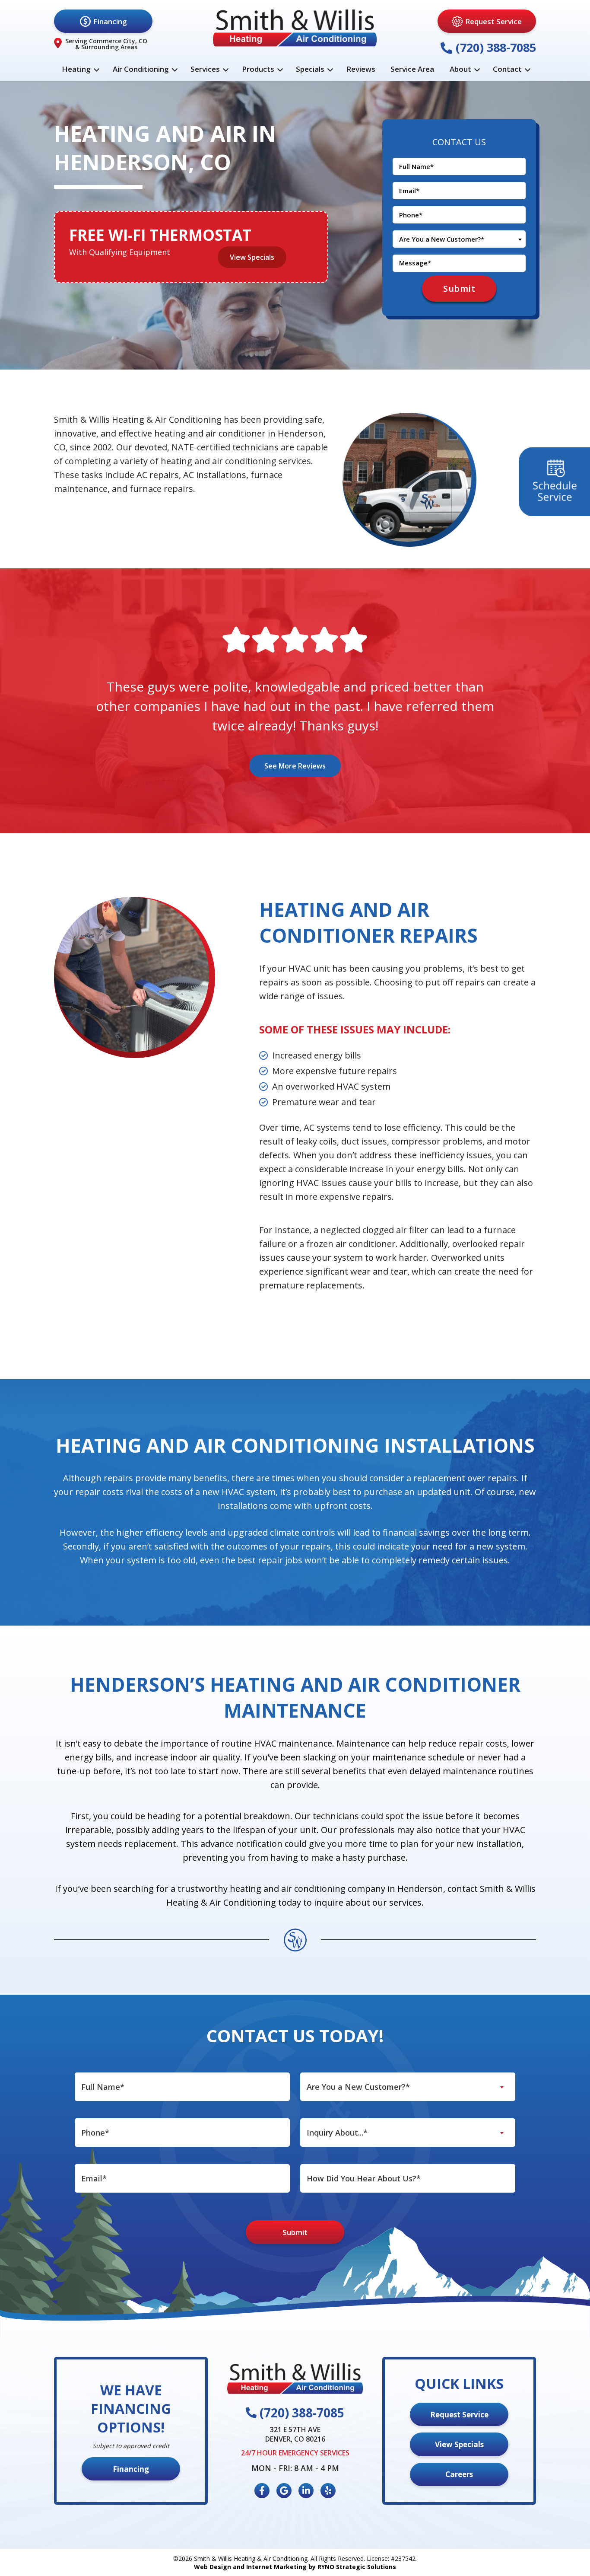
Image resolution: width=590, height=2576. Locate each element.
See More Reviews (295, 766)
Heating (76, 69)
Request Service (493, 21)
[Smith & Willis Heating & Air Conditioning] (295, 28)
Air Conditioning (141, 69)
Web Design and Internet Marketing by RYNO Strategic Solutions (295, 2567)
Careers (459, 2474)
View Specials (252, 257)
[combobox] (459, 239)
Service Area (412, 69)
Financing (110, 21)
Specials (310, 69)
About (460, 69)
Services (205, 69)
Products (258, 69)
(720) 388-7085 (494, 47)
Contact (507, 69)
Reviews (361, 69)
